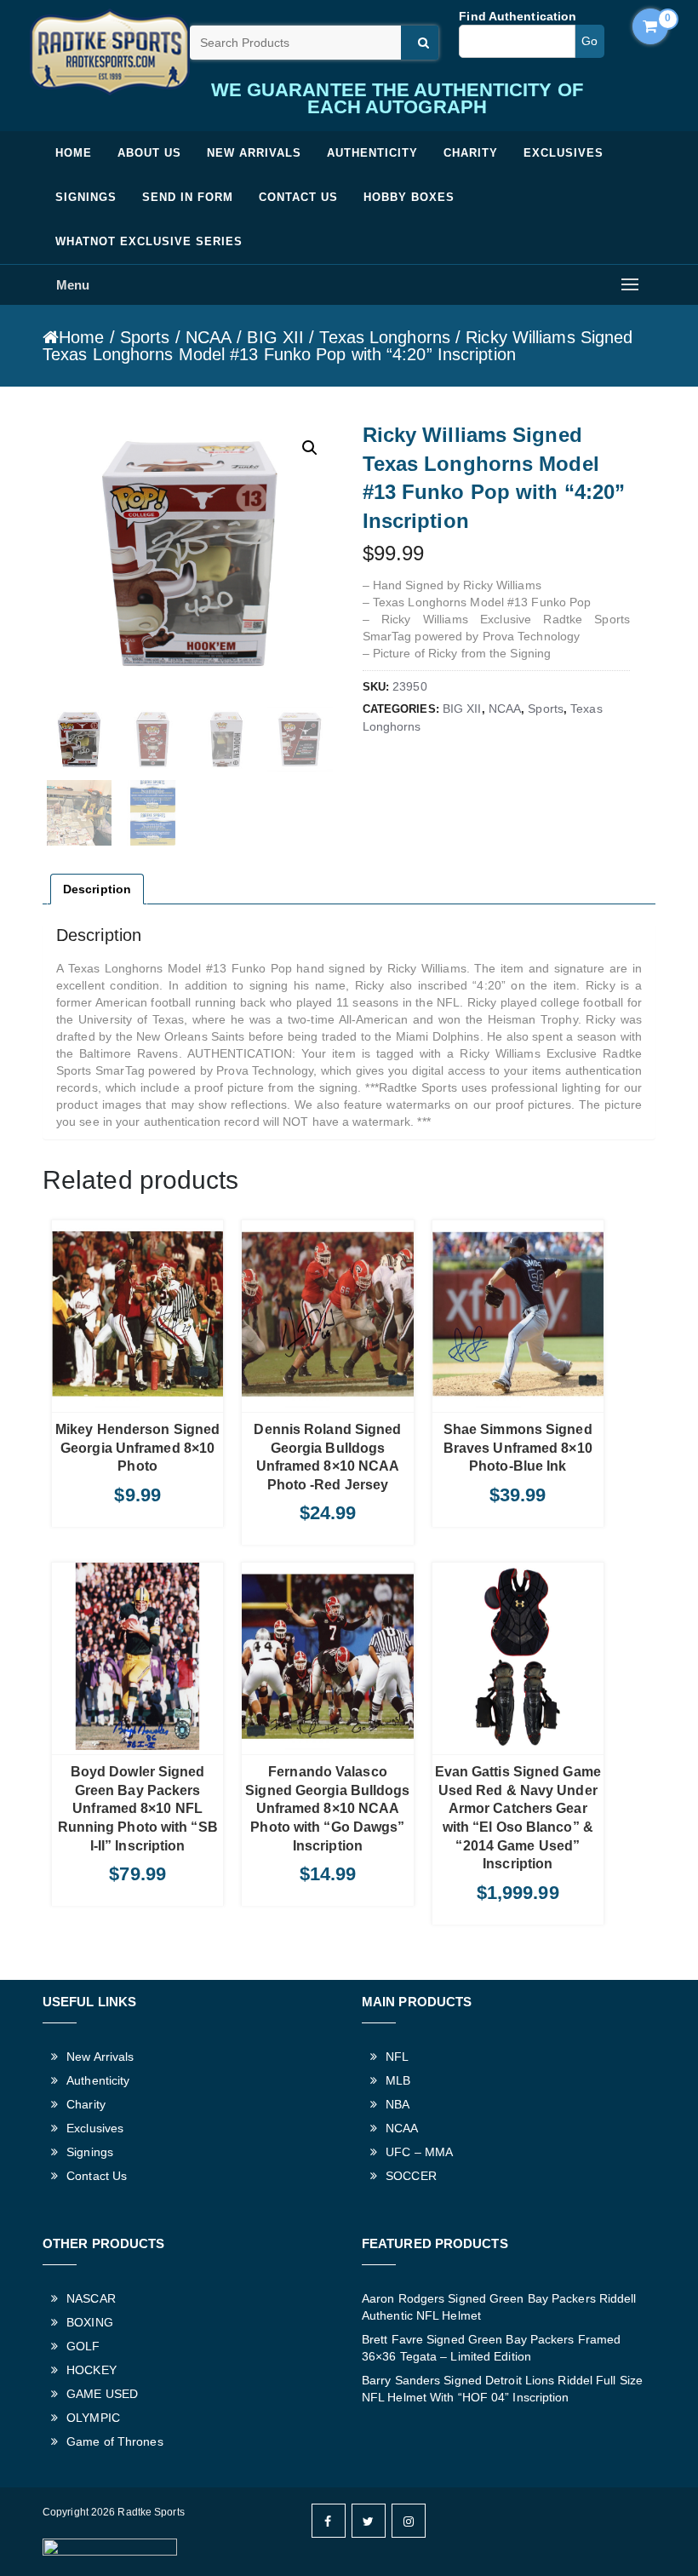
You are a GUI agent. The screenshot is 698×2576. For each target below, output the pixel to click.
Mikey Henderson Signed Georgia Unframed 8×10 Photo (137, 1448)
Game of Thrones (115, 2441)
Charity (471, 153)
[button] (310, 448)
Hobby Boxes (409, 197)
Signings (86, 197)
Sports (145, 337)
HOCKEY (92, 2370)
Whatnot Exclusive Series (149, 241)
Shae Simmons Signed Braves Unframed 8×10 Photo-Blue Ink (518, 1448)
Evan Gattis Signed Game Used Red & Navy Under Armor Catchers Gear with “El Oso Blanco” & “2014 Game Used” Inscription (518, 1818)
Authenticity (372, 153)
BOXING (90, 2322)
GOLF (83, 2346)
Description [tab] (97, 889)
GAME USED (102, 2394)
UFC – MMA (419, 2152)
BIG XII (275, 337)
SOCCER (411, 2176)
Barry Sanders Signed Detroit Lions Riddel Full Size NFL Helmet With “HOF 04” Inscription (502, 2389)
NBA (398, 2104)
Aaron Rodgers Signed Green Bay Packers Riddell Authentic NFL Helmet (499, 2307)
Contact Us (298, 197)
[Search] (420, 43)
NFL (397, 2057)
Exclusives (564, 153)
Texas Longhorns (385, 337)
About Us (149, 153)
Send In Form (188, 197)
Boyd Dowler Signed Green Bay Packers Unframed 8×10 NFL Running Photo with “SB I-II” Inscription (138, 1808)
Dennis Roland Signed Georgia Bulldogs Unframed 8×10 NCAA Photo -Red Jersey (327, 1457)
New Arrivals (254, 153)
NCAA (209, 337)
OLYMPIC (93, 2418)
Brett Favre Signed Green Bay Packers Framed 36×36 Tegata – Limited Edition (491, 2348)
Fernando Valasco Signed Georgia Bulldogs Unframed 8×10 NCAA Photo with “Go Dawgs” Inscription (327, 1808)
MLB (398, 2080)
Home (74, 153)
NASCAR (91, 2298)
